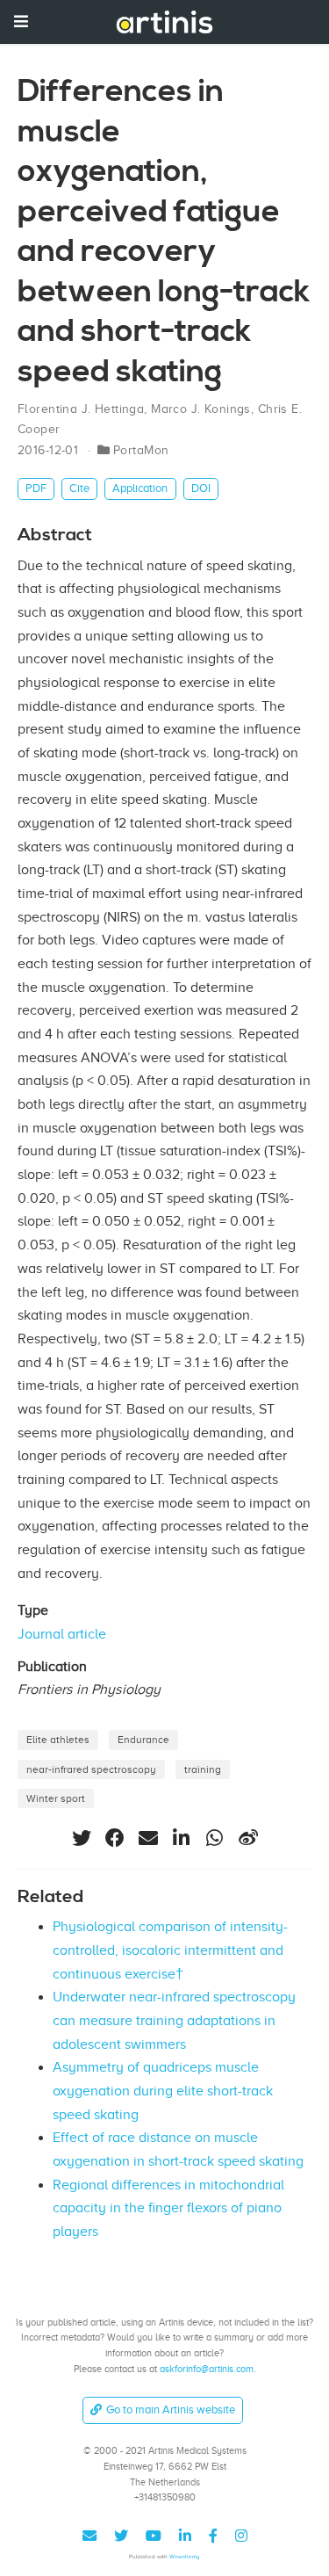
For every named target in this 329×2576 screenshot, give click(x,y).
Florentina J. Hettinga (81, 409)
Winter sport (56, 1798)
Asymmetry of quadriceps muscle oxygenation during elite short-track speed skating (163, 2091)
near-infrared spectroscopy (91, 1769)
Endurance (143, 1740)
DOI (201, 488)
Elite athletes (58, 1740)
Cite (79, 488)
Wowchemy (185, 2556)
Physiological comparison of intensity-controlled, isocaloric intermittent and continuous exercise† (170, 1950)
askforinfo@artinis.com (207, 2369)
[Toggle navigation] (21, 22)
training (203, 1769)
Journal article (62, 1634)
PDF (36, 488)
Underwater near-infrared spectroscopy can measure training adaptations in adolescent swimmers (174, 2020)
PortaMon (141, 450)
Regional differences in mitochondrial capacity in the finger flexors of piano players (168, 2208)
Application (140, 488)
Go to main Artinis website (171, 2410)
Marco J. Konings (201, 409)
